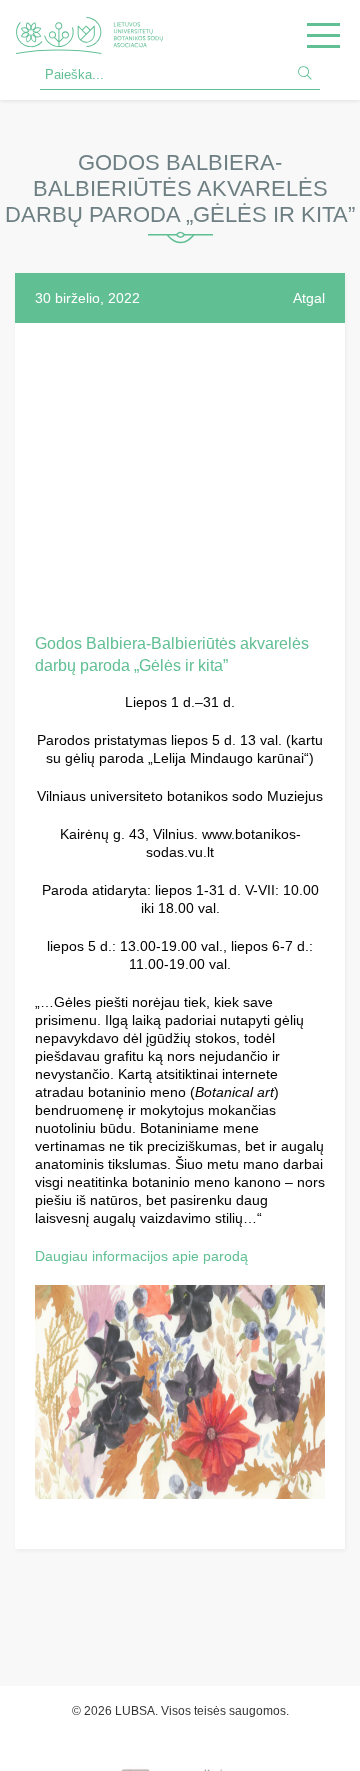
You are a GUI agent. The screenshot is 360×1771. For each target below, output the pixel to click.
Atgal (309, 298)
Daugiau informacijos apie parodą (141, 1256)
